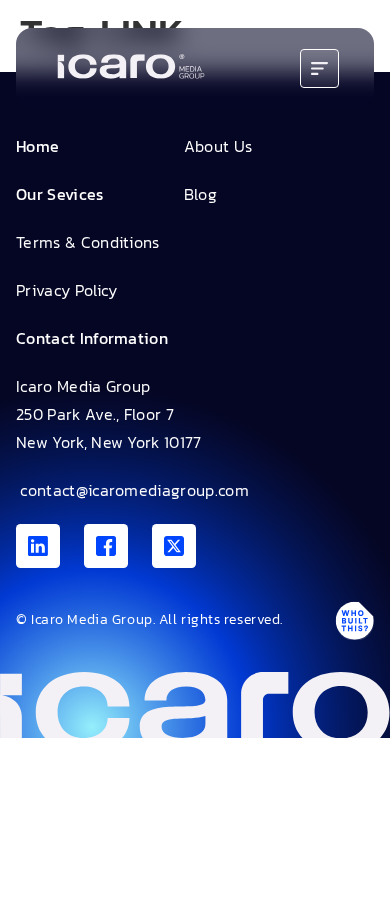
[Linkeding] (38, 546)
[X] (174, 546)
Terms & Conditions (88, 242)
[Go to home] (131, 68)
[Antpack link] (354, 620)
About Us (218, 146)
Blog (200, 194)
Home (37, 146)
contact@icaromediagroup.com (132, 490)
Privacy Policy (66, 290)
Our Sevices (60, 194)
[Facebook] (106, 546)
